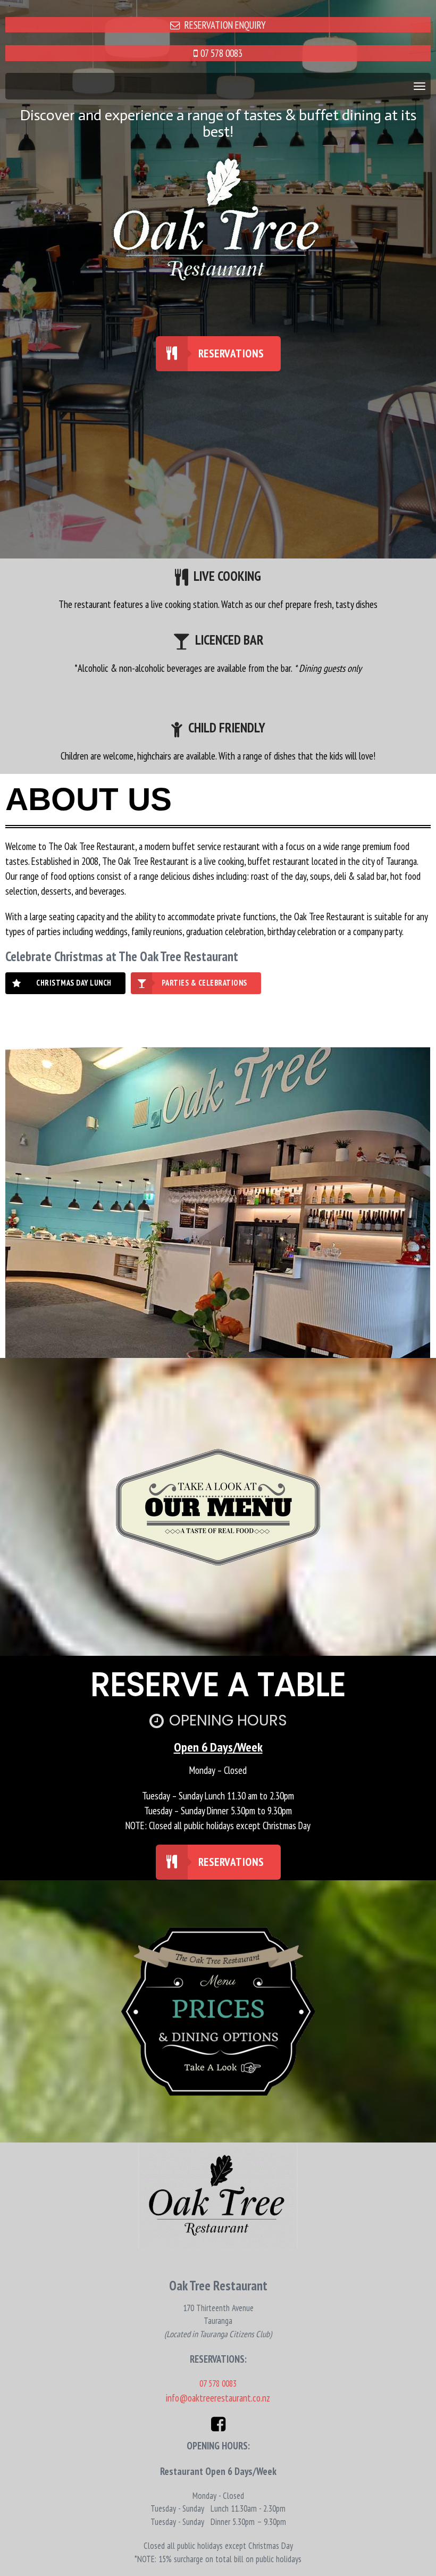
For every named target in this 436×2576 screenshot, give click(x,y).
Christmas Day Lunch (74, 983)
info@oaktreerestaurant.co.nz (218, 2398)
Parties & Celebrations (204, 983)
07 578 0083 (221, 53)
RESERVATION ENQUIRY (225, 25)
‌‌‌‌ (196, 53)
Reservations (231, 353)
